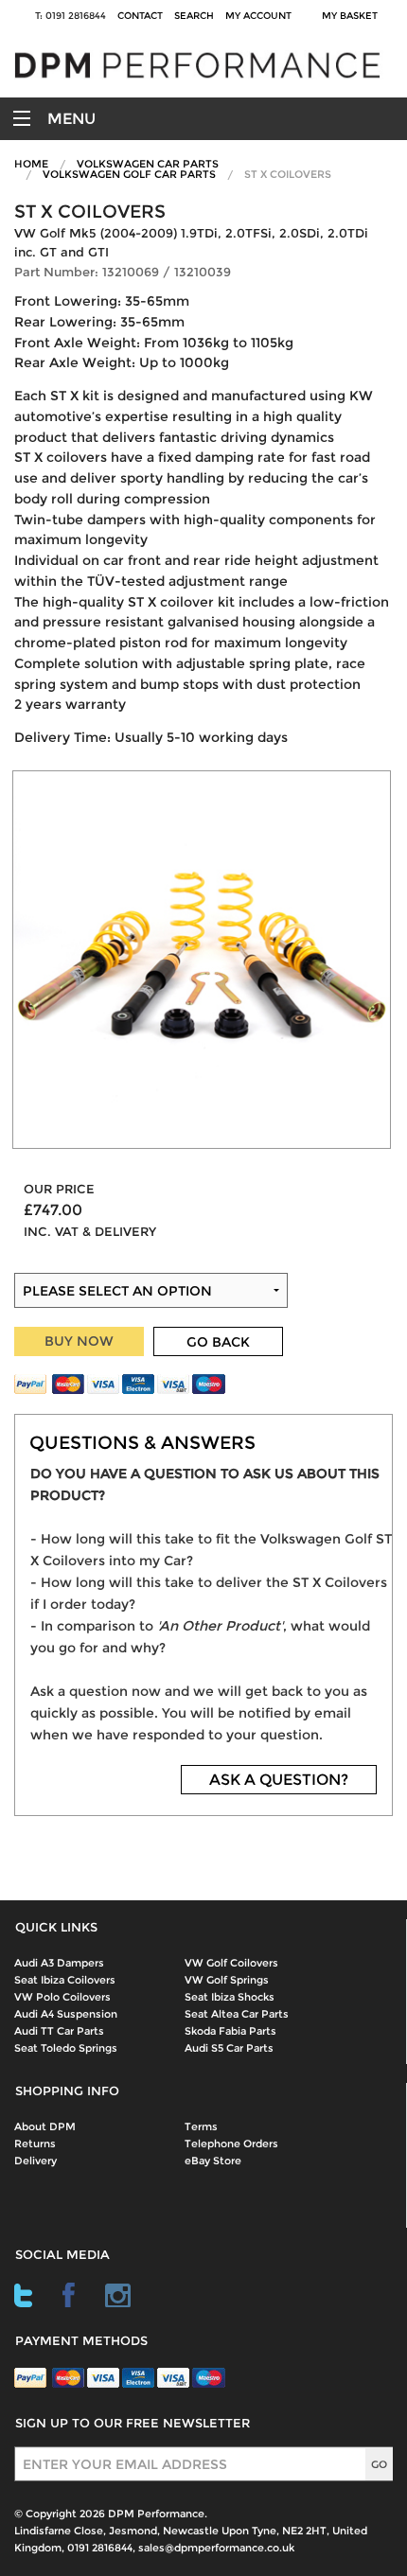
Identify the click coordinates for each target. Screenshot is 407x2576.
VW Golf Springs (227, 1980)
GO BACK (218, 1342)
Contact (140, 16)
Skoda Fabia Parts (230, 2031)
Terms (201, 2126)
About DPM (45, 2126)
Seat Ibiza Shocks (230, 1997)
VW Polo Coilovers (62, 1997)
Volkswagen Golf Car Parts (129, 174)
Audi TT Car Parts (59, 2031)
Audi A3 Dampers (59, 1963)
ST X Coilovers (288, 174)
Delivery (35, 2161)
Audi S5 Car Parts (229, 2048)
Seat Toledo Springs (66, 2048)
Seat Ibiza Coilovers (65, 1980)
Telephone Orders (231, 2144)
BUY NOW (79, 1341)
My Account (258, 16)
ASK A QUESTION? (279, 1780)
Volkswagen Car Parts (148, 164)
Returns (35, 2144)
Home (31, 164)
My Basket (353, 16)
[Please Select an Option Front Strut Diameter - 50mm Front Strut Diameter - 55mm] (203, 1236)
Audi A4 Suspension (66, 2014)
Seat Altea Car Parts (237, 2014)
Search (194, 16)
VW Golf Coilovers (231, 1963)
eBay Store (213, 2161)
